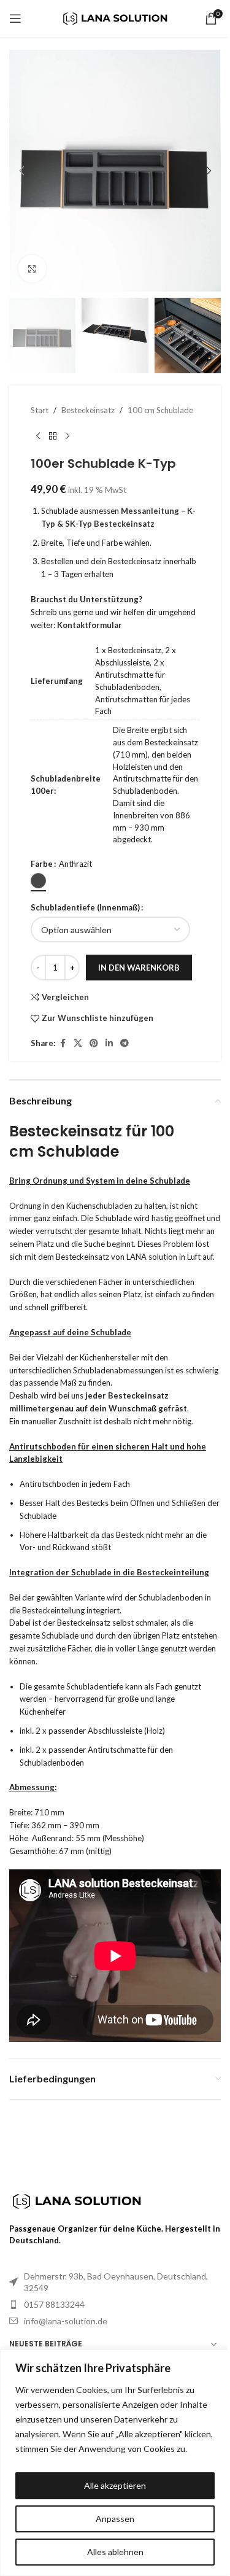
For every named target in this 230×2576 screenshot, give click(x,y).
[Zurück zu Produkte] (53, 436)
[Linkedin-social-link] (109, 1043)
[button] (21, 171)
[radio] (38, 881)
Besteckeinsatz (88, 410)
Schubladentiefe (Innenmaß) (85, 907)
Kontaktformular (90, 625)
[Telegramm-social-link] (125, 1043)
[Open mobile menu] (15, 18)
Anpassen (115, 2519)
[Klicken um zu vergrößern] (32, 269)
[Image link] (77, 2200)
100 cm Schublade (160, 410)
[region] (115, 2463)
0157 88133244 (54, 2304)
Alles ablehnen (115, 2552)
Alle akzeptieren (115, 2485)
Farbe (42, 864)
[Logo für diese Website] (115, 17)
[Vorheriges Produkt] (38, 436)
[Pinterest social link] (94, 1043)
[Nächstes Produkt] (67, 436)
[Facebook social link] (63, 1043)
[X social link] (78, 1043)
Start (40, 410)
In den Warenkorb (139, 968)
